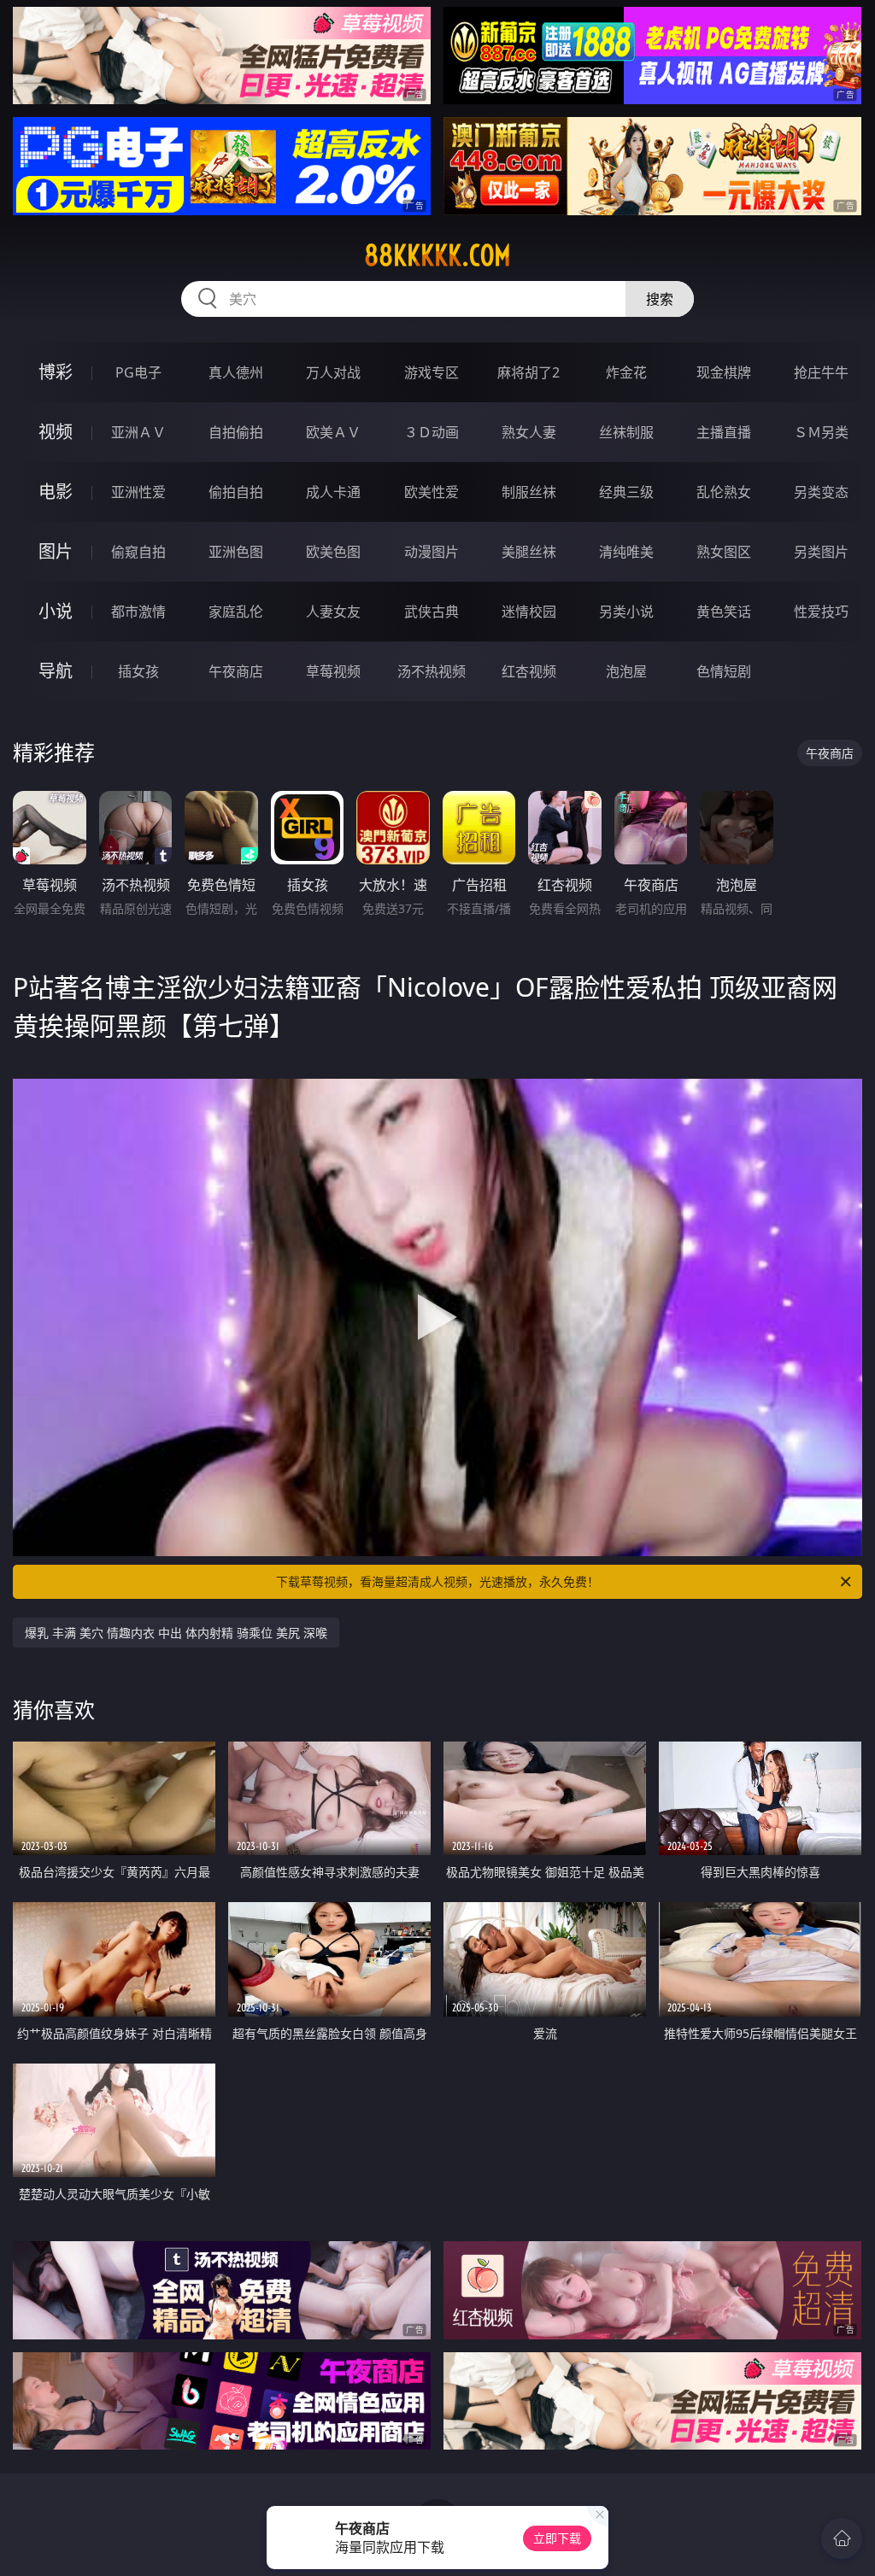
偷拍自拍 (236, 492)
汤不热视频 (432, 671)
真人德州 (236, 372)
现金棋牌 (724, 372)
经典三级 (626, 492)
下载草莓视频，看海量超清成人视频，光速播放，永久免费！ (437, 1581)
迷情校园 (529, 612)
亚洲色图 (236, 552)
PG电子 (138, 372)
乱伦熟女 (724, 492)
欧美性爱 (432, 492)
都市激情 (138, 612)
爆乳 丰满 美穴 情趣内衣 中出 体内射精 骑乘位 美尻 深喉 (176, 1633)
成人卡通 (333, 492)
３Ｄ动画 (432, 432)
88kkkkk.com (437, 255)
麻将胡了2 (529, 372)
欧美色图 (333, 552)
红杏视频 (529, 671)
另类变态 (821, 492)
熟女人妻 (529, 432)
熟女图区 (724, 552)
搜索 (660, 299)
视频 (56, 432)
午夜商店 (236, 671)
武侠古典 (432, 612)
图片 (56, 551)
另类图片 (821, 552)
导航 (56, 671)
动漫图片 (432, 552)
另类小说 (626, 612)
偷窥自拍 (138, 552)
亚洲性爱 (138, 492)
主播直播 (724, 432)
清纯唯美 (626, 552)
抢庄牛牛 (821, 372)
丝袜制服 (626, 432)
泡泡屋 (626, 671)
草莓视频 (333, 671)
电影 (56, 492)
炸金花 (626, 372)
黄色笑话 (724, 612)
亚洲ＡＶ (138, 432)
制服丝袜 (529, 492)
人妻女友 (333, 612)
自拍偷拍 (236, 432)
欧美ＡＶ (333, 432)
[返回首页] (842, 2538)
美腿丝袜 (529, 552)
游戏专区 (432, 372)
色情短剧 (724, 671)
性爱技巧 (821, 612)
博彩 (56, 372)
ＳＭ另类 (821, 432)
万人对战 (333, 372)
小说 (56, 611)
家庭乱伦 (236, 612)
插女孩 (138, 671)
